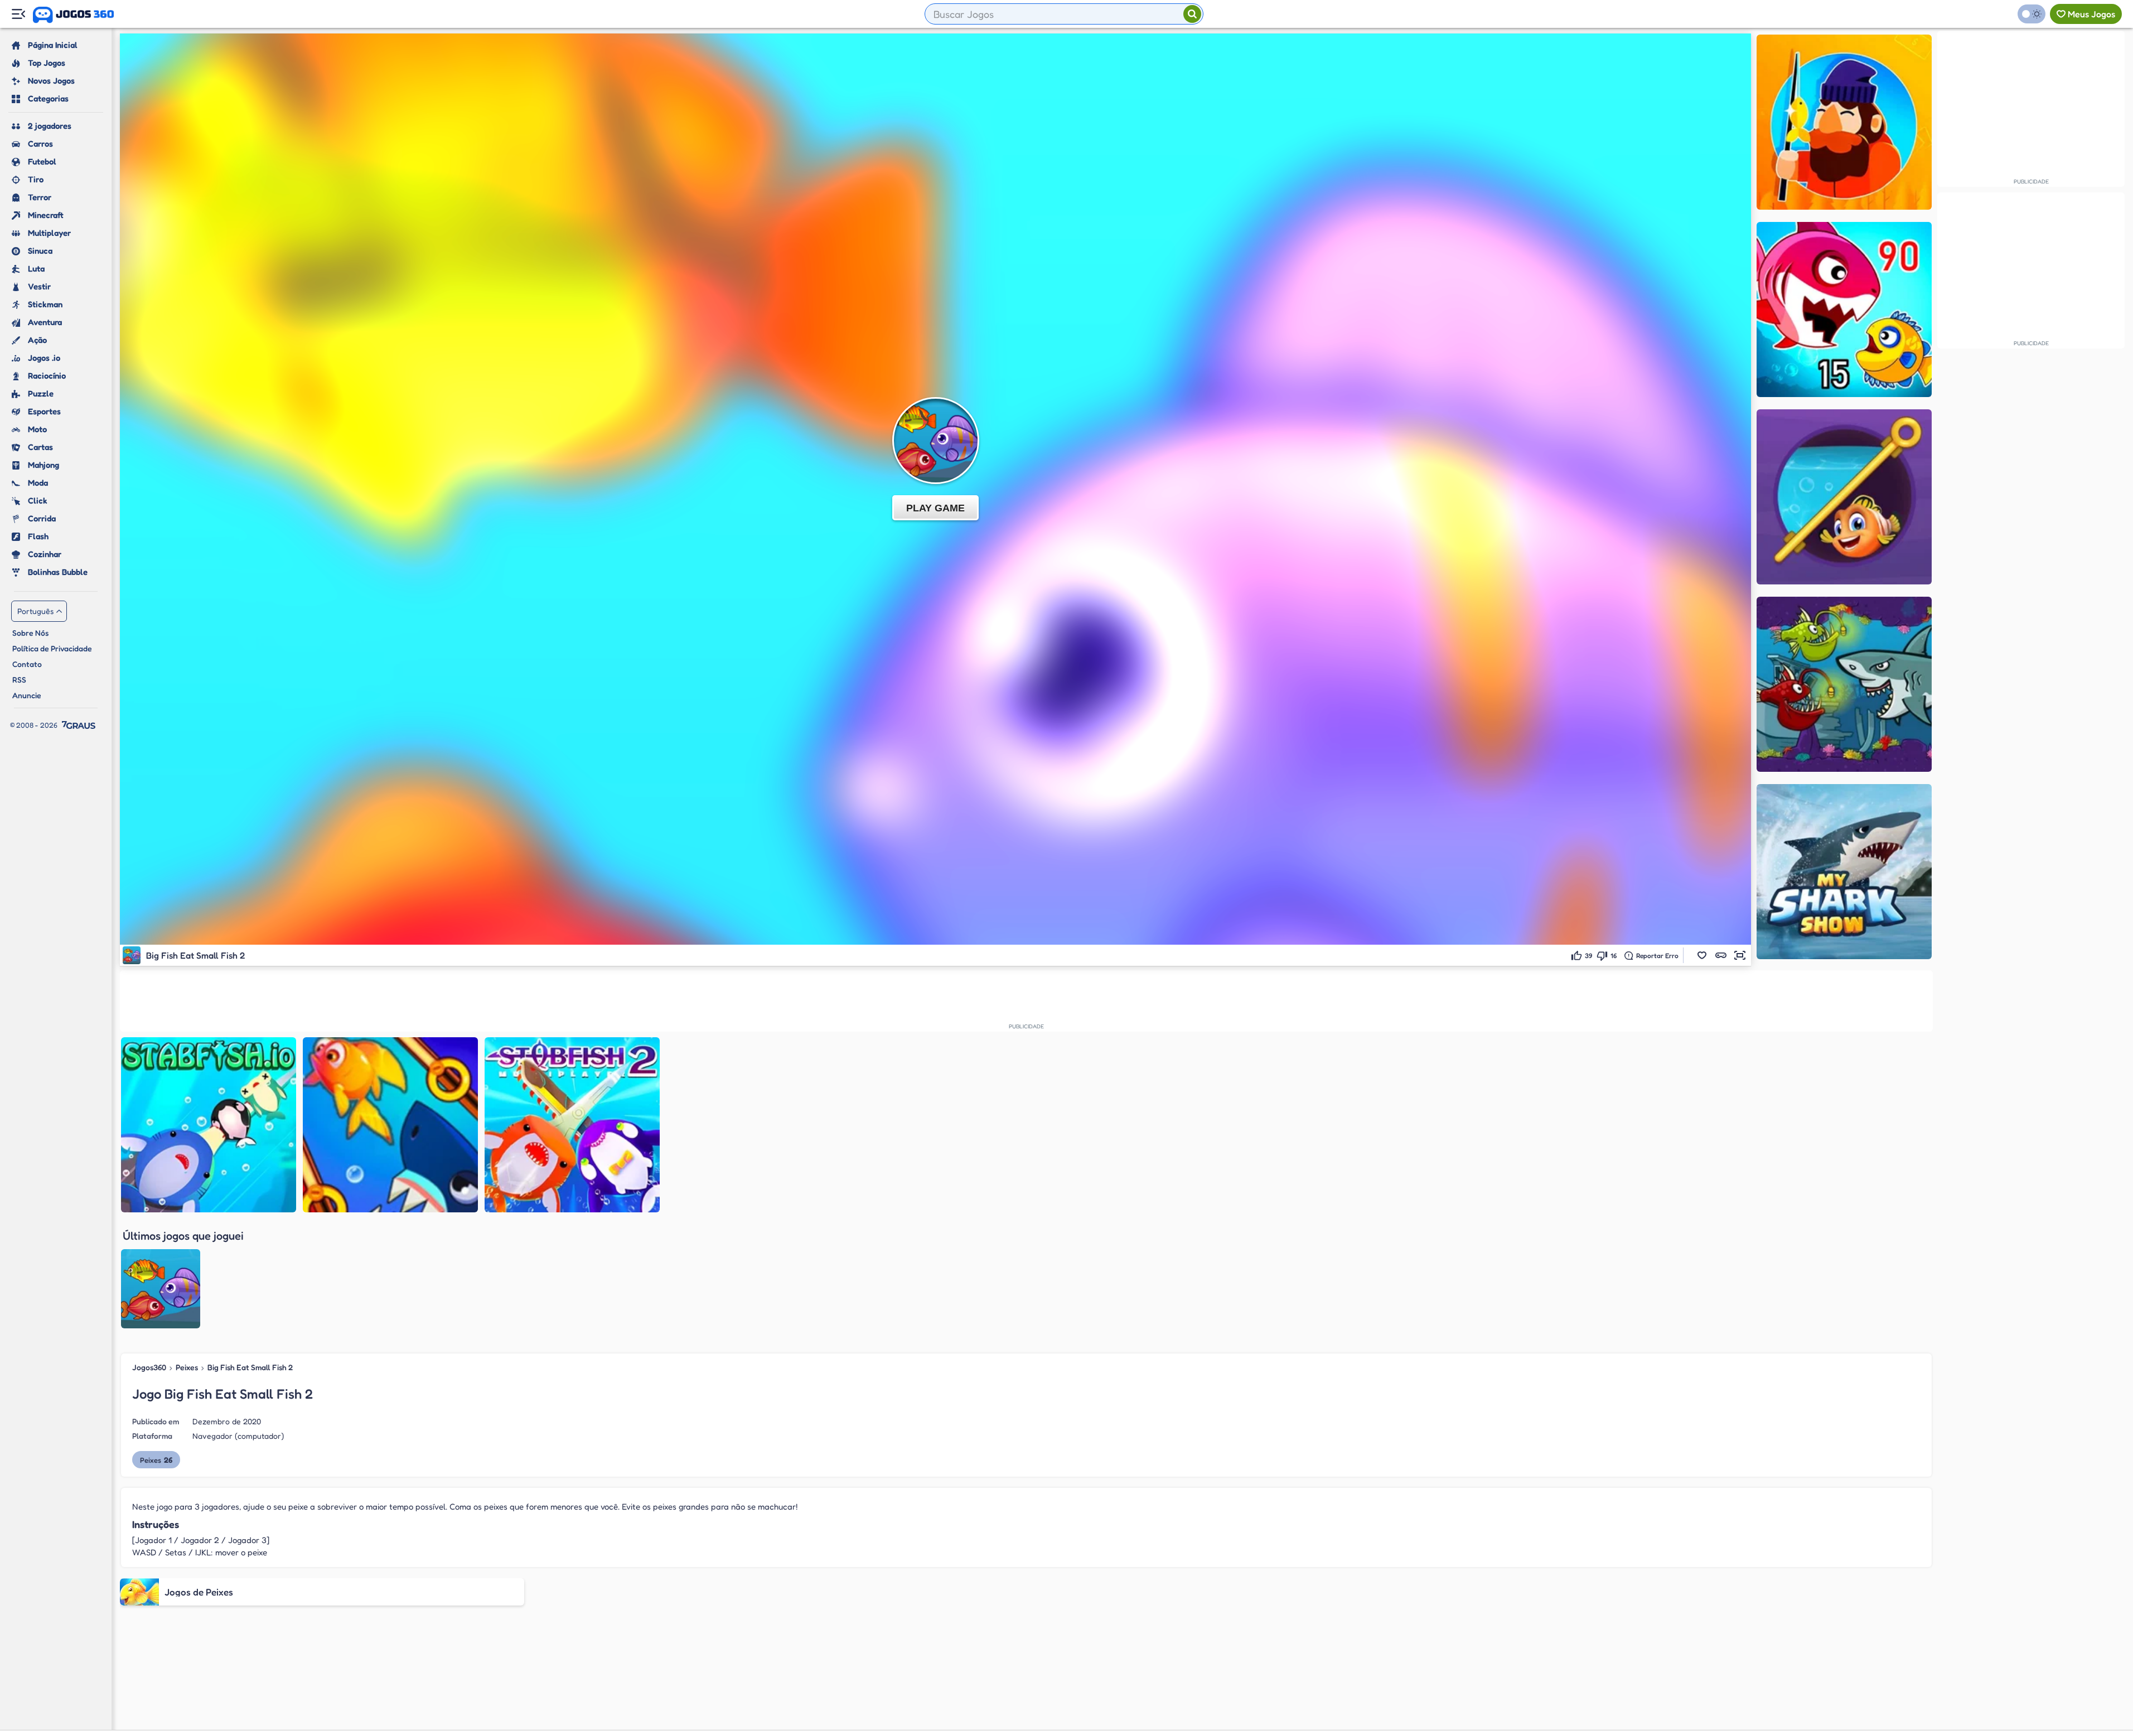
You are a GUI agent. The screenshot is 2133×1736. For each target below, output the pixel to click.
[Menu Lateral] (18, 14)
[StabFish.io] (209, 1125)
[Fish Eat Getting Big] (1844, 310)
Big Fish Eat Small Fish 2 (250, 1367)
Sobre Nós (30, 633)
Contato (27, 664)
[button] (1702, 955)
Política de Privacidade (52, 648)
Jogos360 (149, 1367)
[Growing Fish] (1844, 684)
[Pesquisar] (1192, 14)
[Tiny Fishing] (1844, 122)
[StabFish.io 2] (572, 1125)
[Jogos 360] (73, 15)
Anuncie (27, 695)
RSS (19, 680)
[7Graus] (79, 725)
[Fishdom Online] (1844, 497)
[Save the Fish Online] (390, 1125)
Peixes (187, 1367)
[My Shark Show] (1844, 872)
